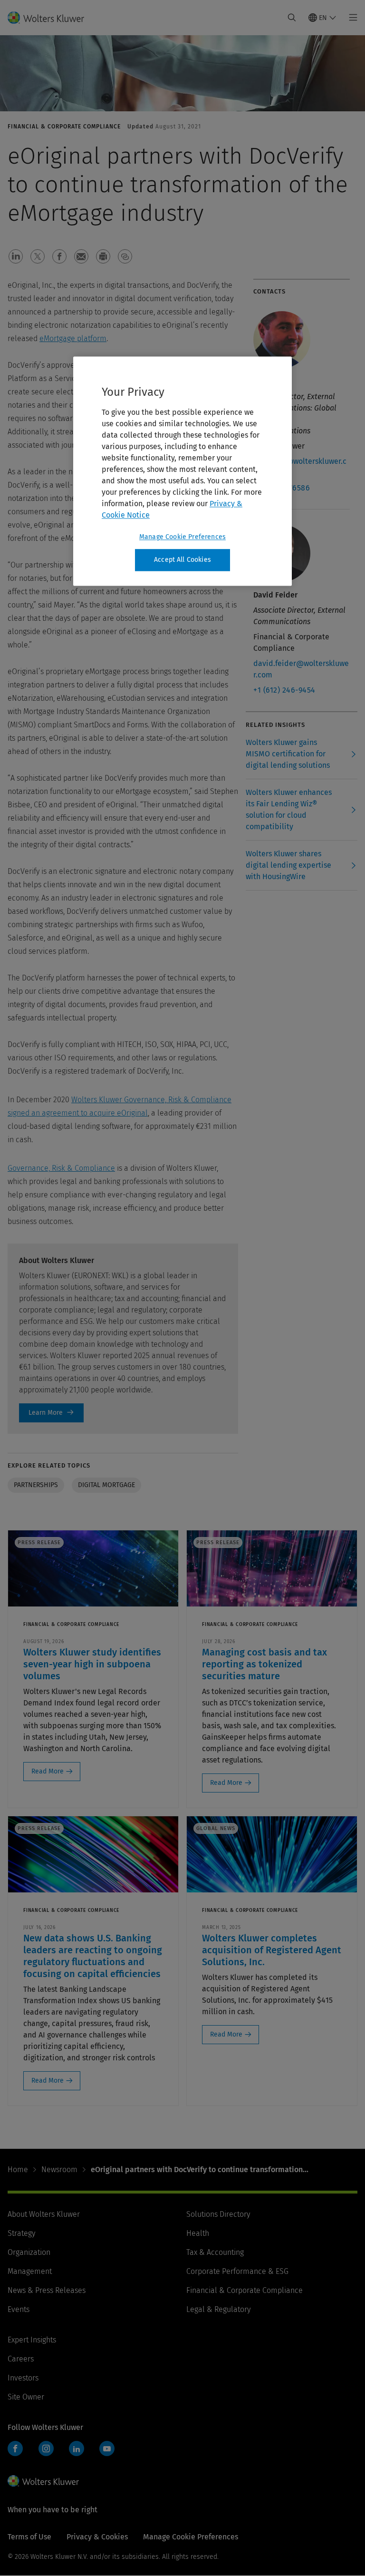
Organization (29, 2252)
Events (19, 2309)
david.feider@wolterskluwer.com (301, 669)
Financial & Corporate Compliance (245, 2290)
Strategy (21, 2233)
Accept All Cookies (182, 560)
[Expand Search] (292, 18)
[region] (182, 471)
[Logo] (52, 18)
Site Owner (26, 2397)
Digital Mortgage (106, 1485)
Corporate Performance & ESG (237, 2271)
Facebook (15, 2449)
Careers (21, 2359)
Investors (23, 2378)
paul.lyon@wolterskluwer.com (300, 467)
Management (30, 2271)
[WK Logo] (43, 2481)
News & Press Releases (47, 2290)
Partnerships (36, 1485)
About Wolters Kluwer (44, 2214)
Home (18, 2170)
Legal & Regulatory (218, 2309)
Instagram (46, 2449)
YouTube (107, 2449)
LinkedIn (77, 2449)
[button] (16, 256)
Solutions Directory (218, 2214)
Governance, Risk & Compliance (61, 1168)
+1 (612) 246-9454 (284, 690)
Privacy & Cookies (97, 2537)
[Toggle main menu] (351, 18)
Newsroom (59, 2170)
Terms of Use (29, 2537)
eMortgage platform (73, 338)
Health (198, 2233)
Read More (48, 1771)
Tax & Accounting (215, 2252)
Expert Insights (32, 2340)
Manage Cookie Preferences (182, 537)
